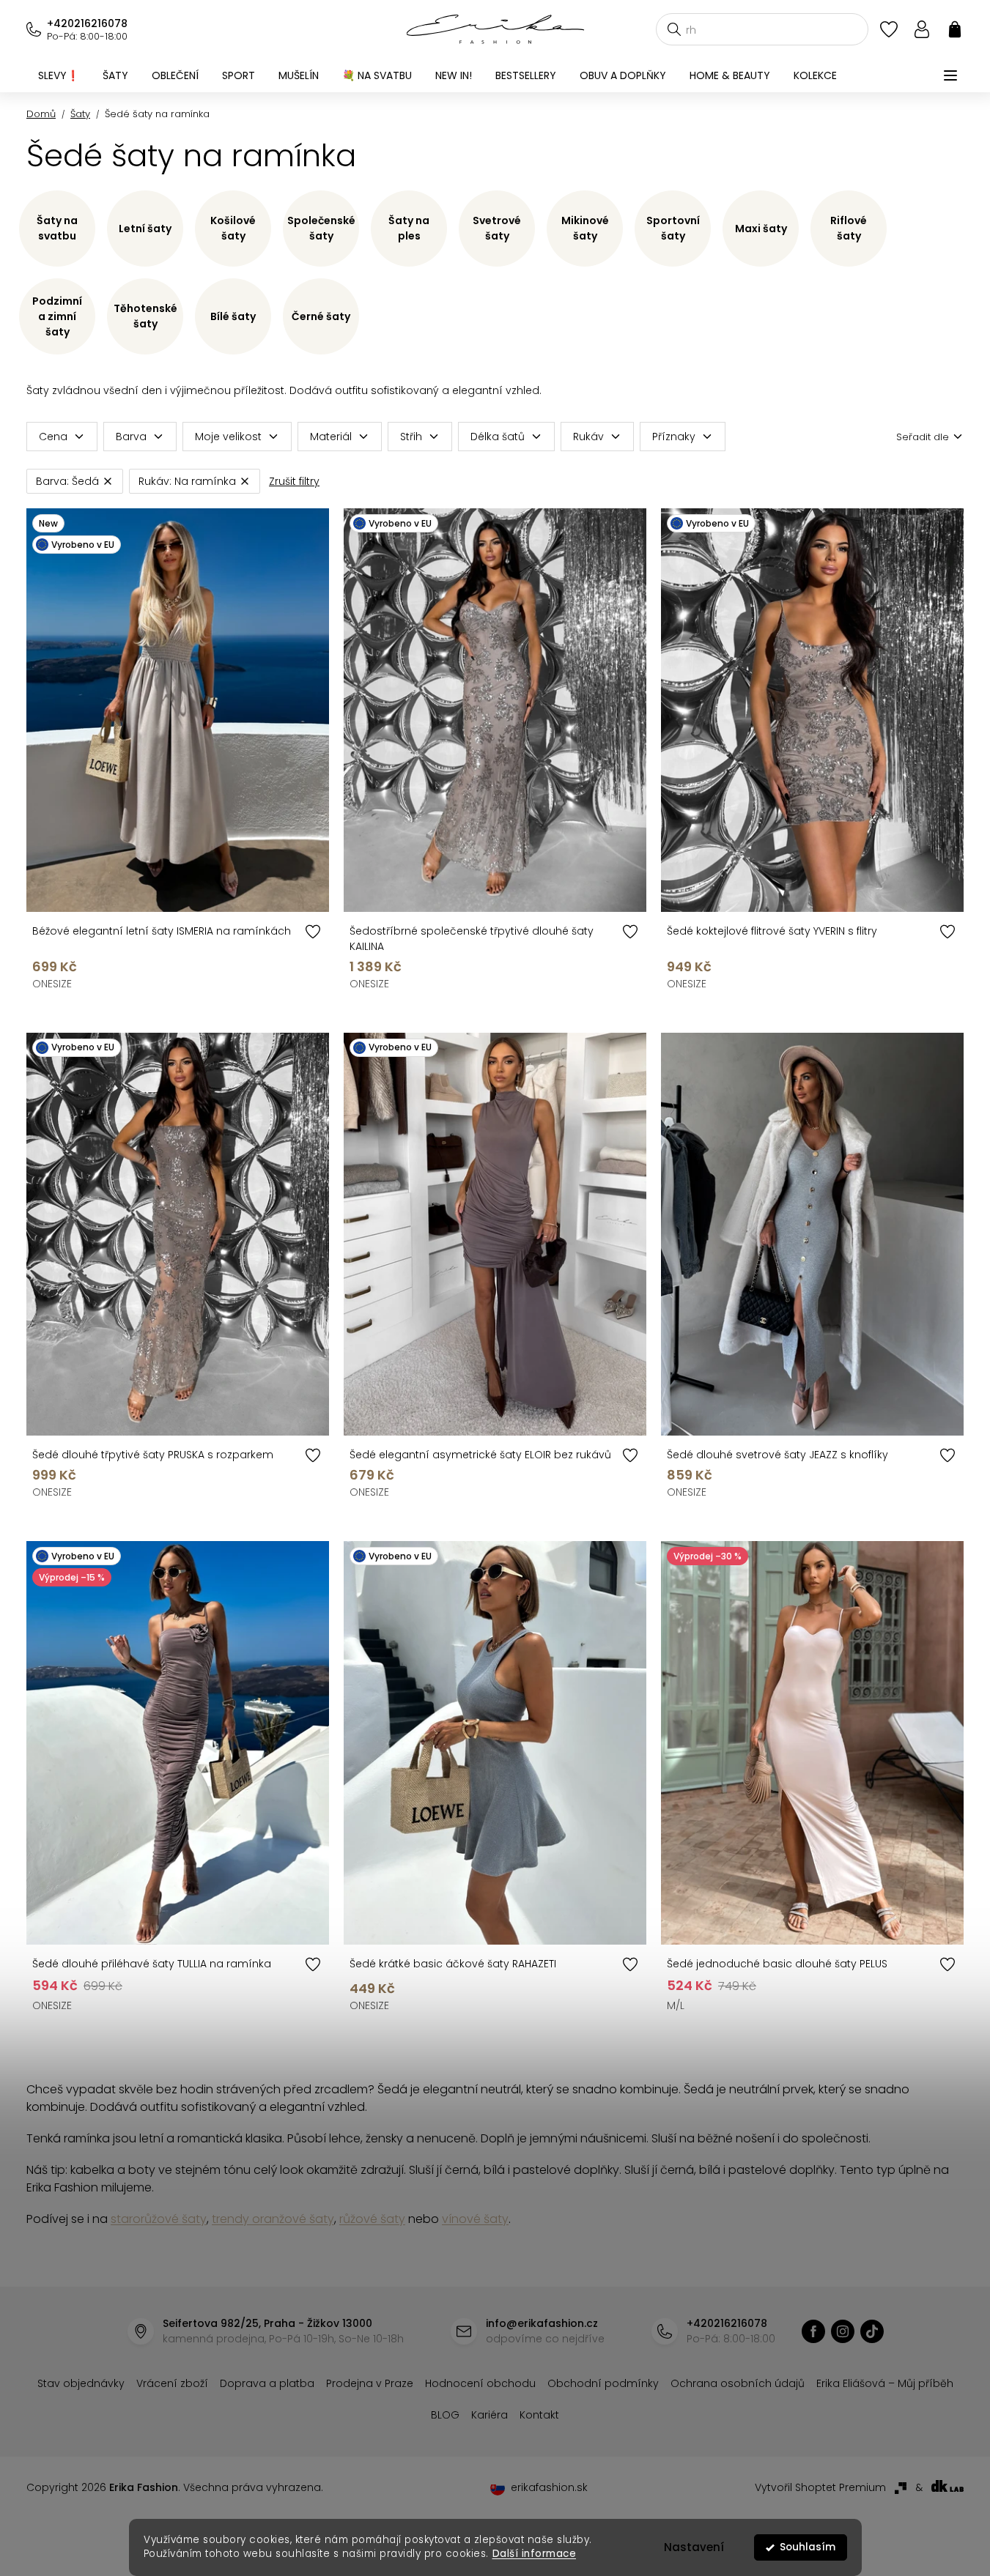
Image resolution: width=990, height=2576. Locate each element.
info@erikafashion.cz (542, 2323)
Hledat (674, 29)
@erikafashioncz (872, 2331)
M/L (676, 2005)
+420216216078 (87, 23)
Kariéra (490, 2415)
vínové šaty (475, 2219)
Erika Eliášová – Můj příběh (885, 2383)
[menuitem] (59, 75)
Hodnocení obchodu (480, 2383)
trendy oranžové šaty (273, 2219)
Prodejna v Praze (370, 2383)
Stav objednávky (81, 2383)
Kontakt (539, 2415)
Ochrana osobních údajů (738, 2383)
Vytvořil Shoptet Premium (820, 2487)
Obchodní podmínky (603, 2383)
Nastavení (694, 2547)
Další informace (534, 2554)
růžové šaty (372, 2219)
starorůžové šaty (159, 2219)
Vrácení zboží (172, 2383)
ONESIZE (52, 984)
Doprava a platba (267, 2383)
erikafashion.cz (813, 2331)
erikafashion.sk (549, 2487)
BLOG (445, 2415)
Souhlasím (808, 2547)
